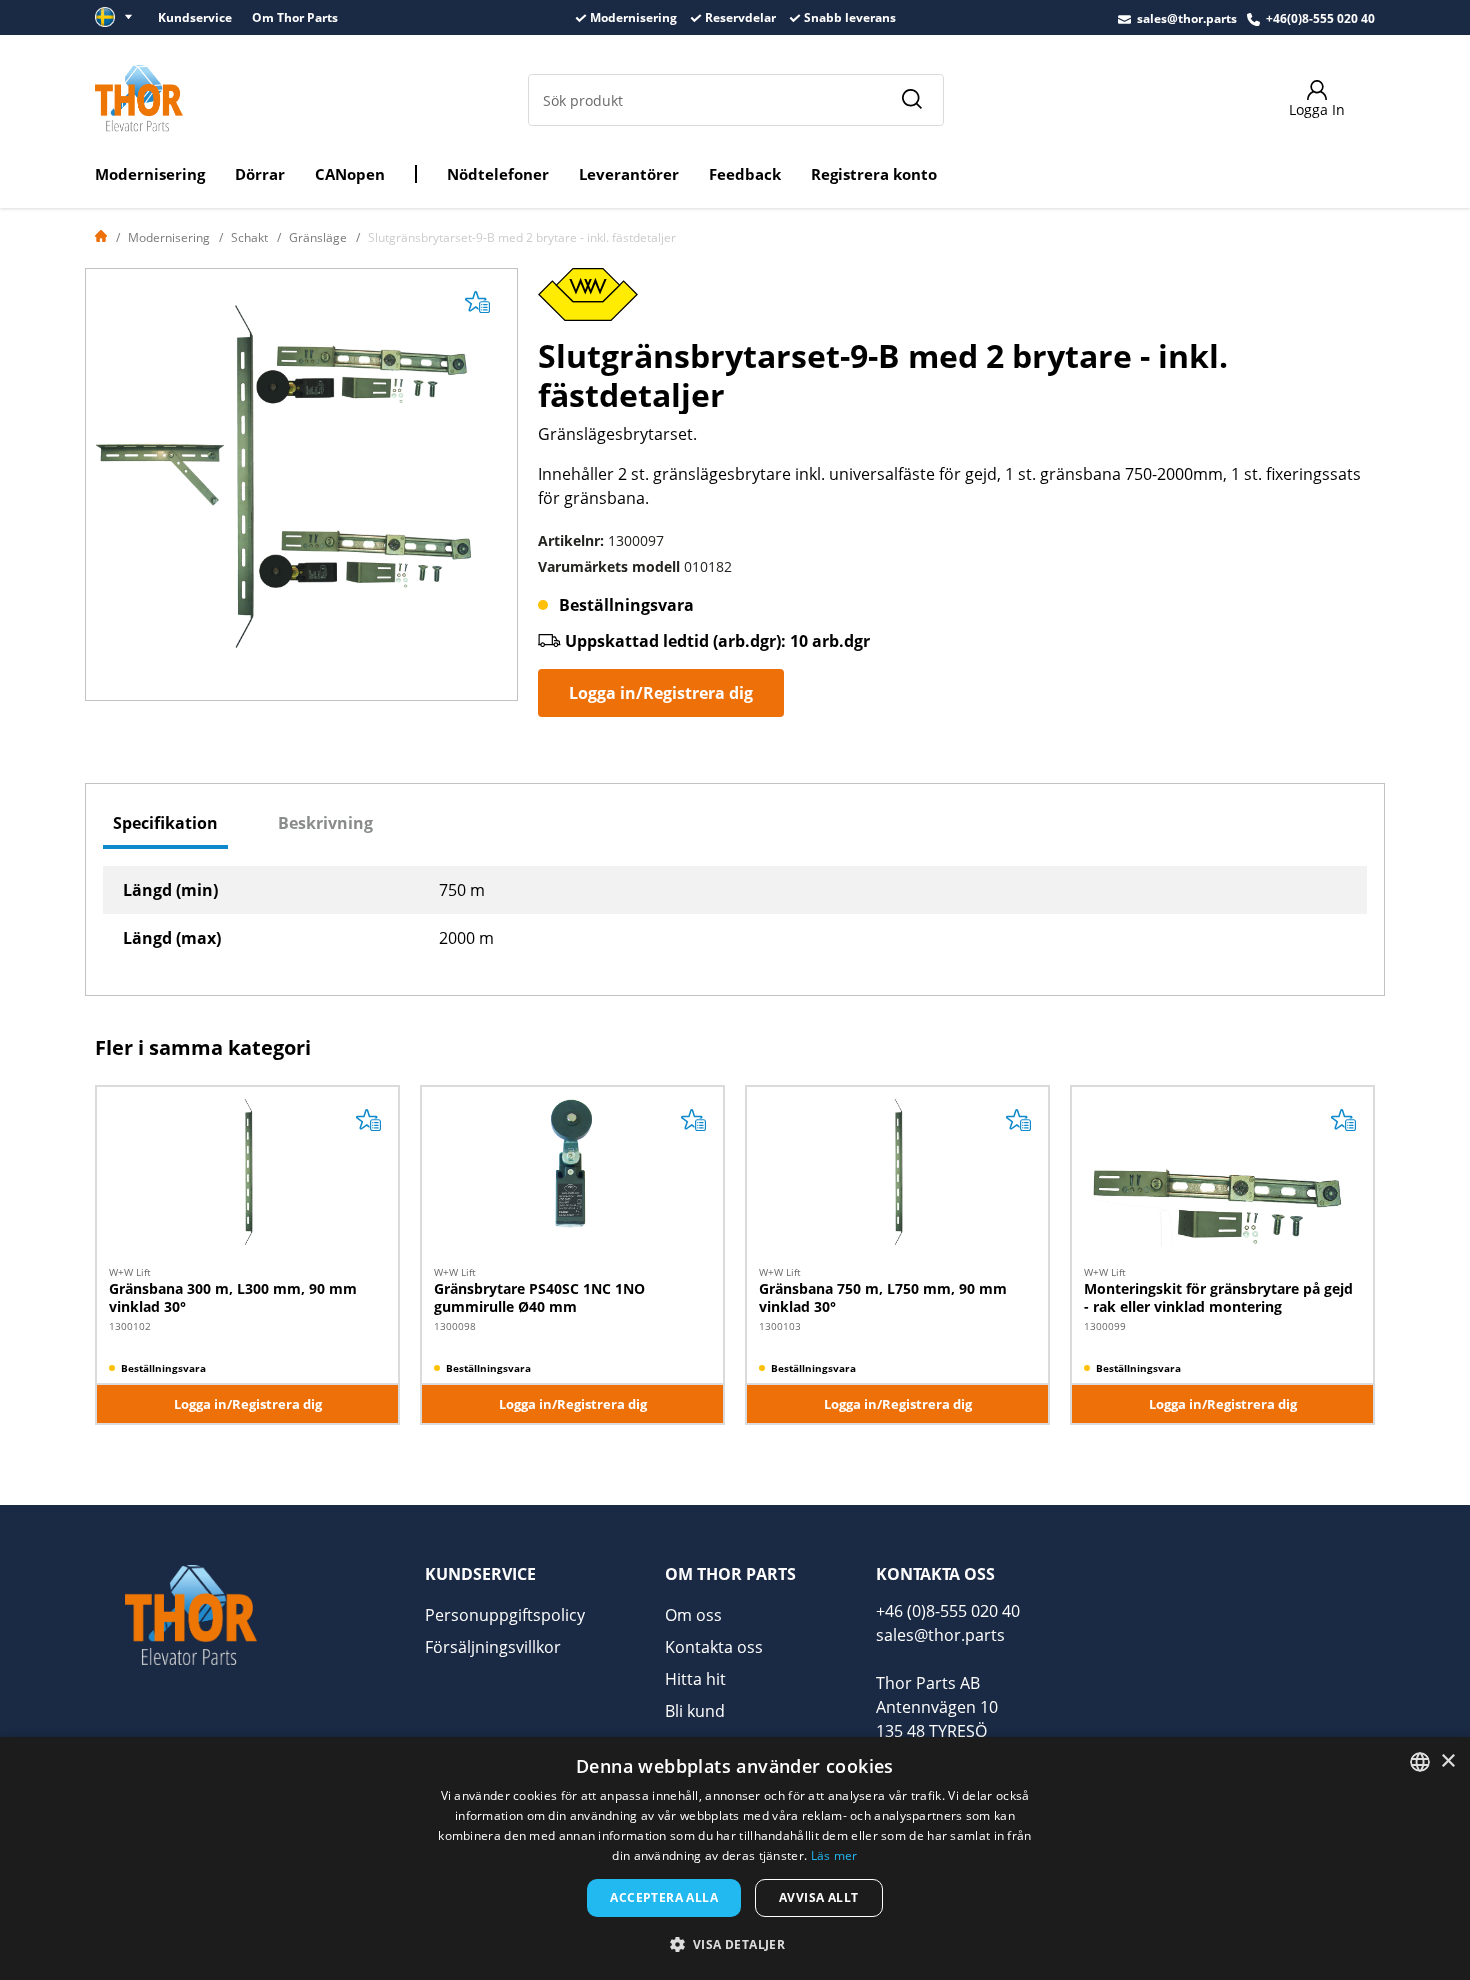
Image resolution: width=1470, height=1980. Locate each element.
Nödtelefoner (498, 174)
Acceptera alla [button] (664, 1897)
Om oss (693, 1615)
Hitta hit (695, 1679)
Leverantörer (629, 174)
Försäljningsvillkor (493, 1647)
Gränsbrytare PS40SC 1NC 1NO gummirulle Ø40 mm (539, 1297)
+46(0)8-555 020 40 (1320, 18)
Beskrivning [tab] (325, 823)
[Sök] (911, 100)
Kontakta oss (714, 1647)
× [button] (1447, 1761)
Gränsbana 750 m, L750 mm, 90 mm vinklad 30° (883, 1297)
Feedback (745, 174)
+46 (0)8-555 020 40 (948, 1611)
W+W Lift (130, 1272)
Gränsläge (318, 237)
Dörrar (260, 174)
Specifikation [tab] (165, 823)
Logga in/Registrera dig (661, 693)
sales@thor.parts (1187, 18)
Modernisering (150, 174)
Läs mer (834, 1855)
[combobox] (1420, 1762)
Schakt (249, 237)
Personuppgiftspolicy (505, 1615)
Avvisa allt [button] (818, 1897)
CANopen (350, 174)
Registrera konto (874, 174)
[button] (735, 1944)
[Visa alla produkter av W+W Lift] (588, 301)
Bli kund (695, 1711)
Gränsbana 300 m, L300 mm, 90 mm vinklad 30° (233, 1297)
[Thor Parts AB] (139, 98)
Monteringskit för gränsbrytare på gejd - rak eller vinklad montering (1218, 1297)
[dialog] (735, 1858)
